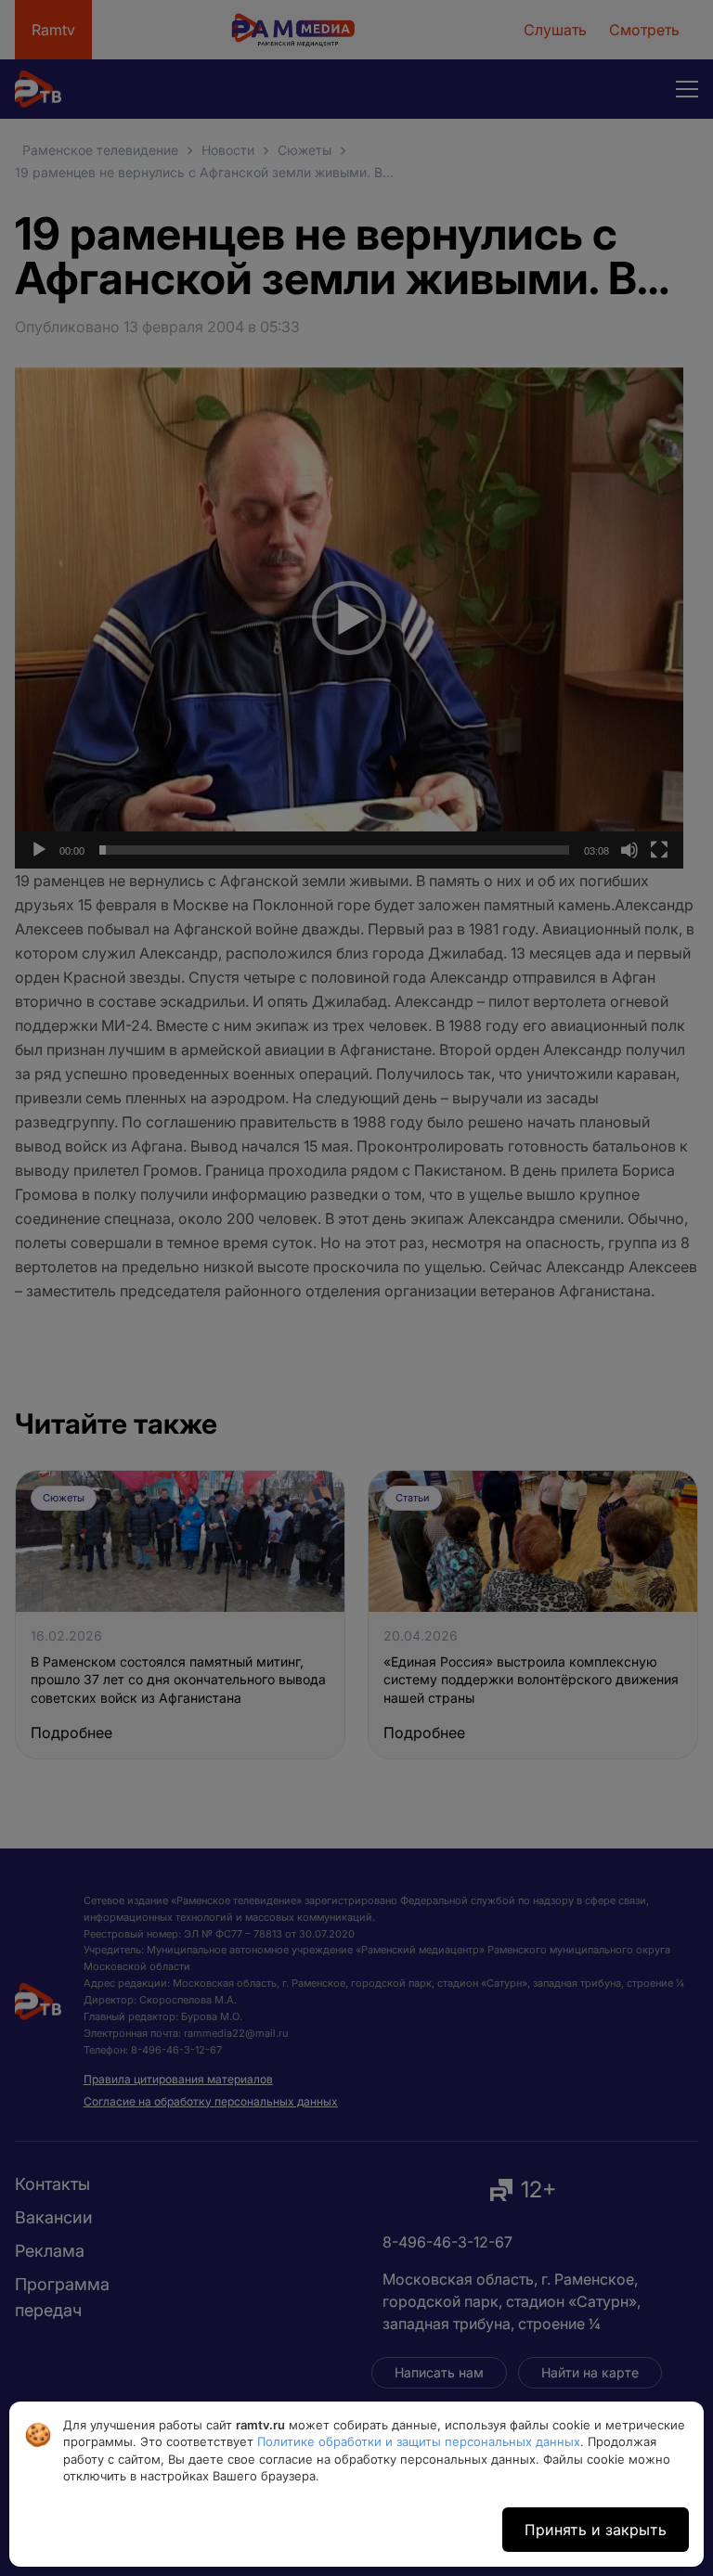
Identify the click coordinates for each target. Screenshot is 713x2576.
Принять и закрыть (596, 2530)
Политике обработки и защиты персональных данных (419, 2441)
